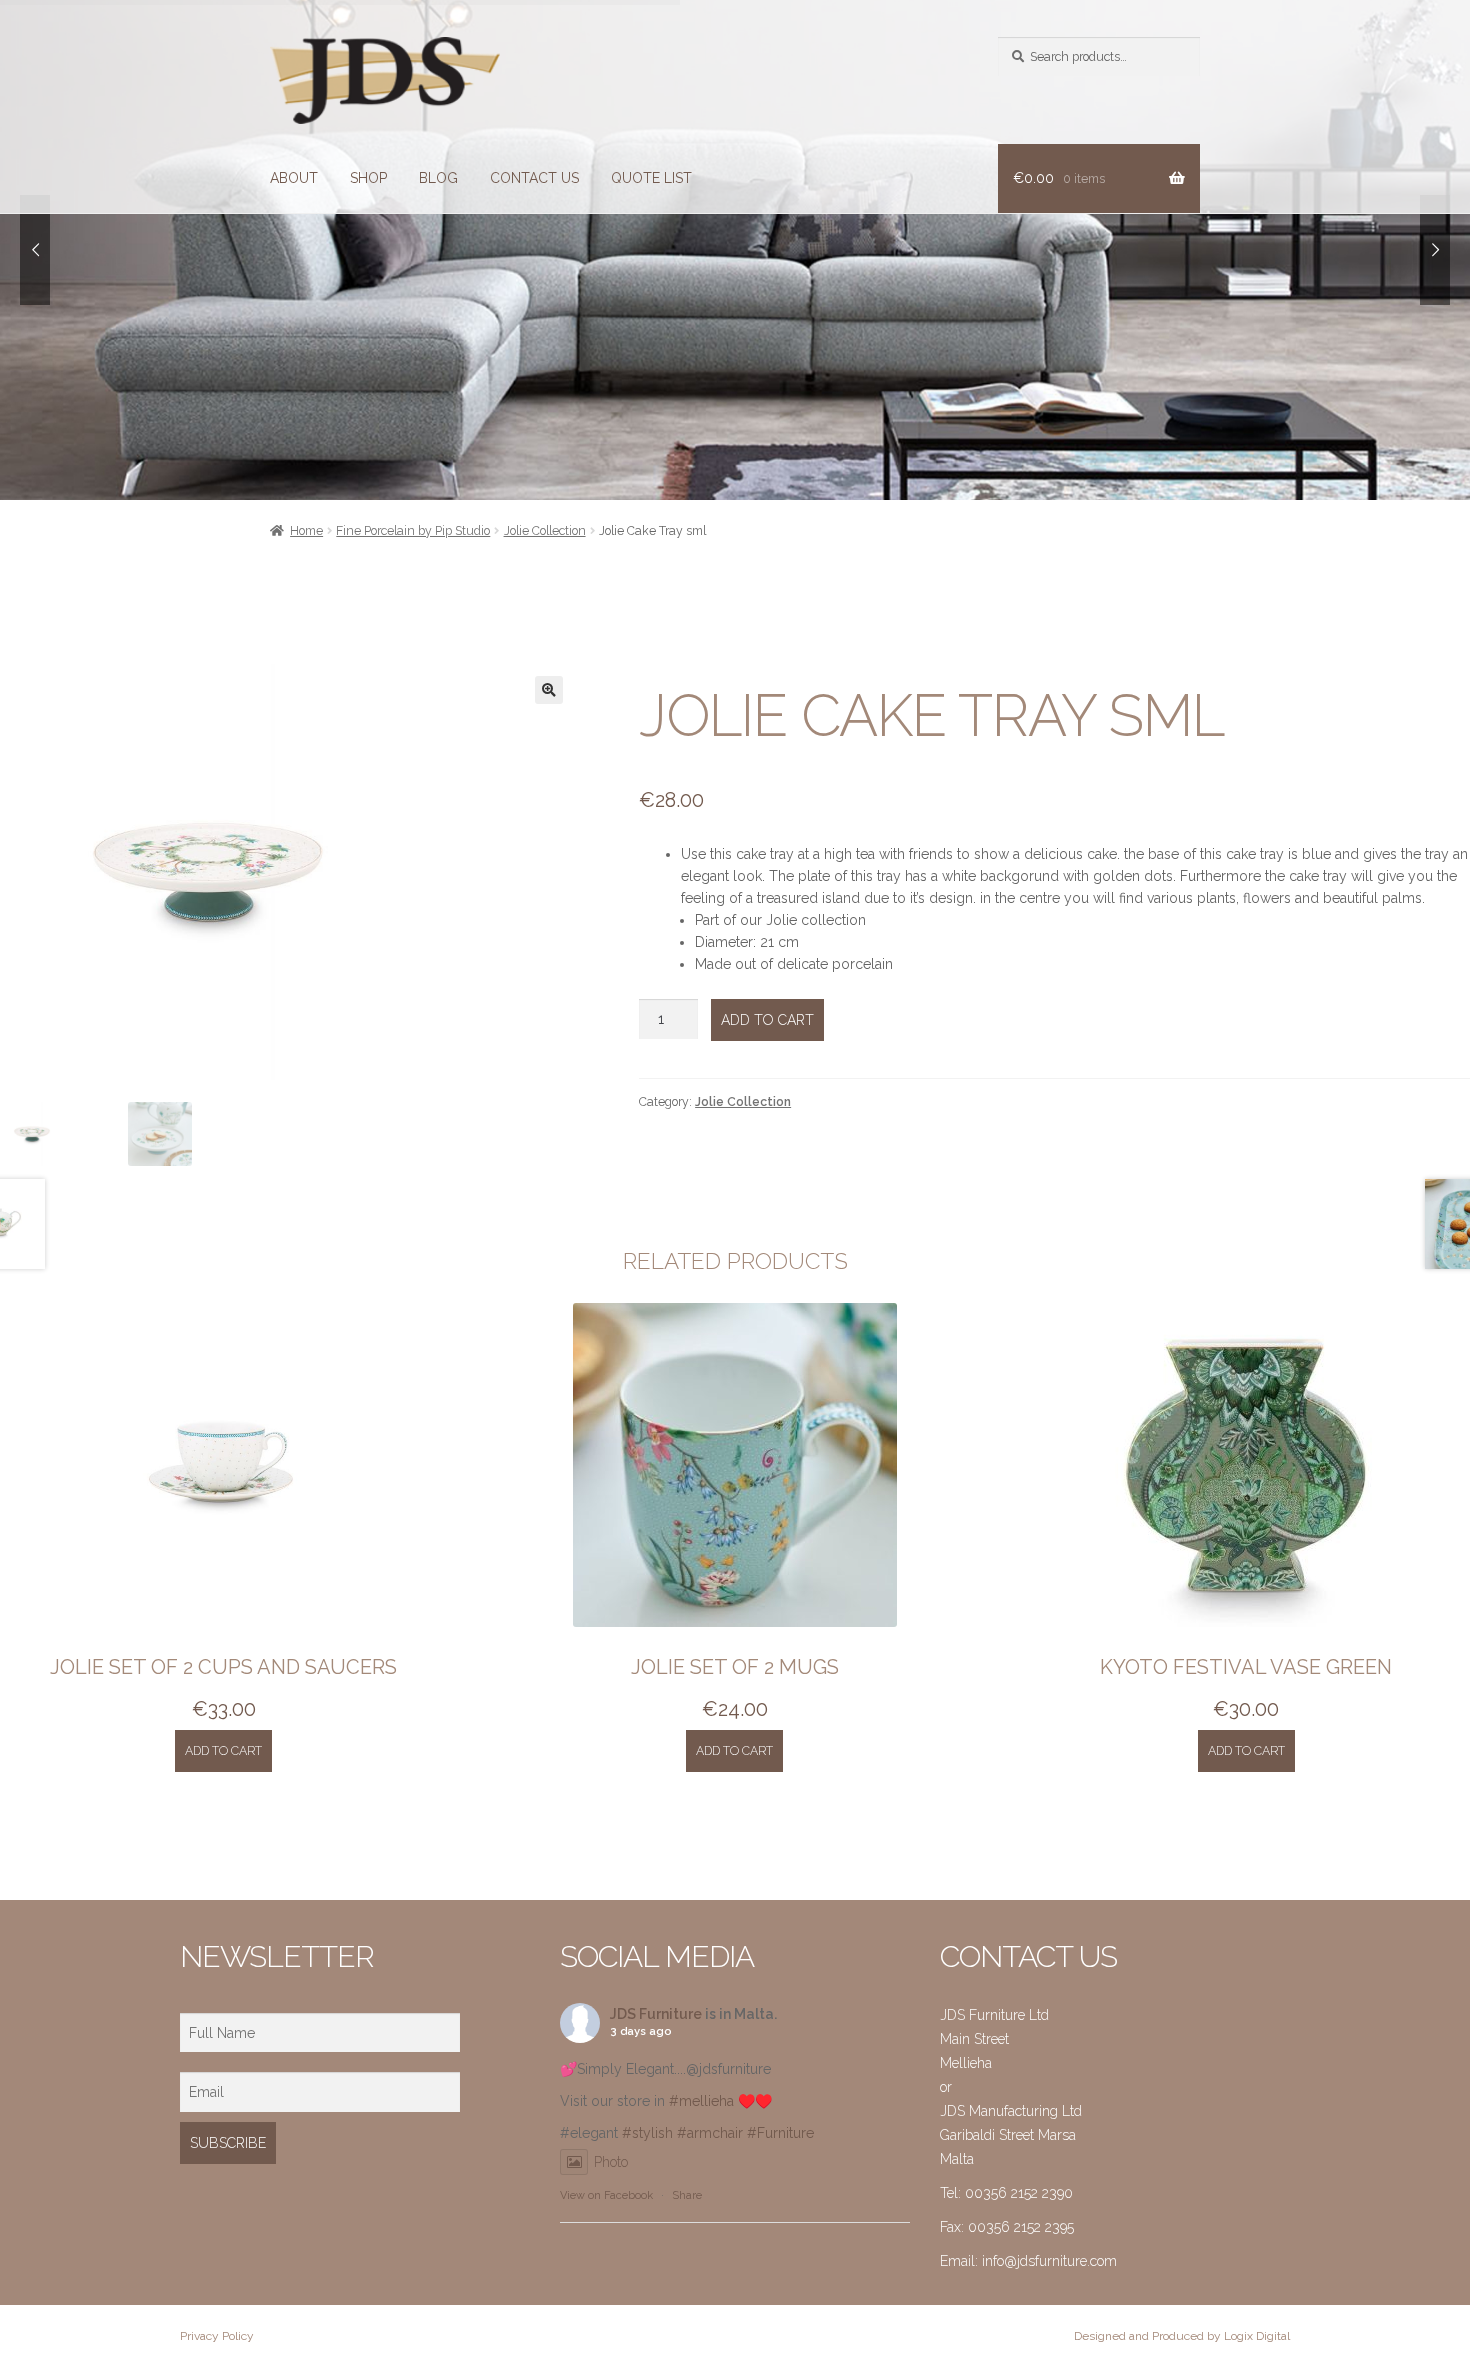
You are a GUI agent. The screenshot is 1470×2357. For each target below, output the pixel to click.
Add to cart (767, 1020)
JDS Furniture (656, 2014)
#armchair (710, 2133)
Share (687, 2195)
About (294, 178)
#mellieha (701, 2101)
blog (438, 178)
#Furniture (780, 2133)
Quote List (651, 178)
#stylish (647, 2133)
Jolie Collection (545, 530)
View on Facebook (606, 2195)
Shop (368, 178)
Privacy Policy (217, 2336)
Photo (611, 2162)
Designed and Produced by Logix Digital (1182, 2336)
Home (306, 530)
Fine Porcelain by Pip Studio (413, 530)
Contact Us (534, 178)
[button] (549, 690)
